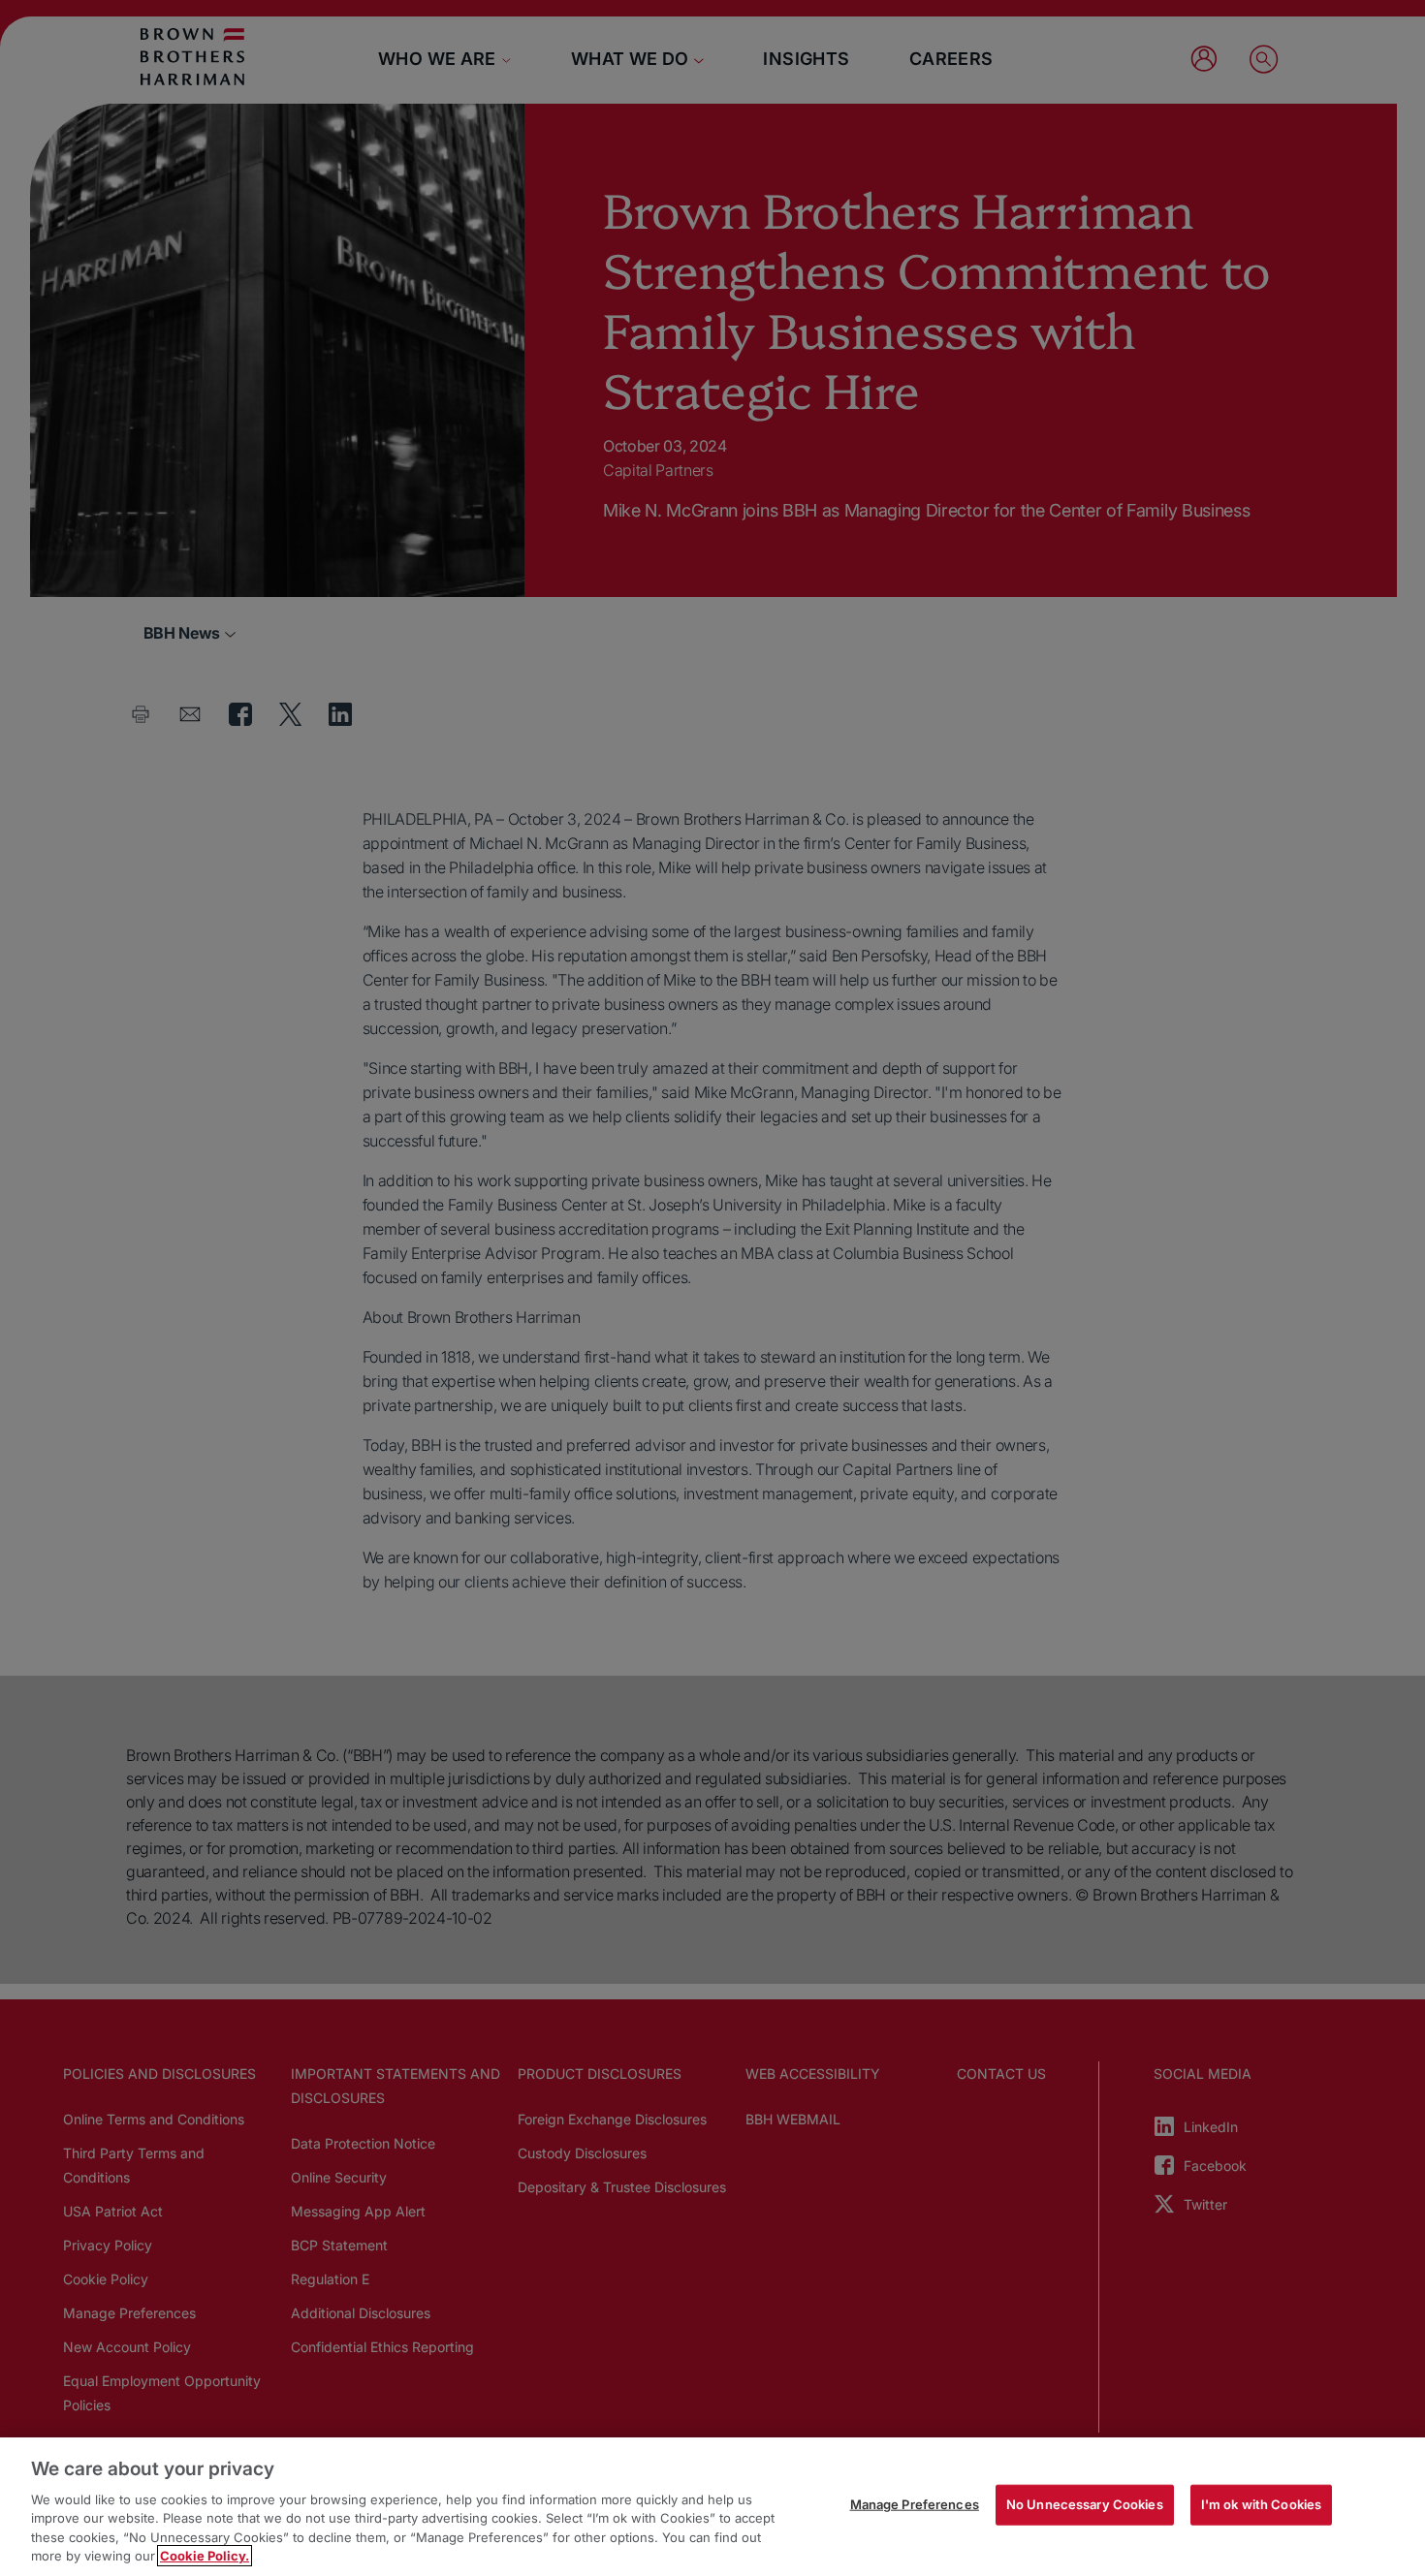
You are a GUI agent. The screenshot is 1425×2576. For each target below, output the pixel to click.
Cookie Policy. (205, 2556)
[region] (712, 2507)
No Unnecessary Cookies (1085, 2504)
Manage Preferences (915, 2504)
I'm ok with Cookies (1261, 2504)
